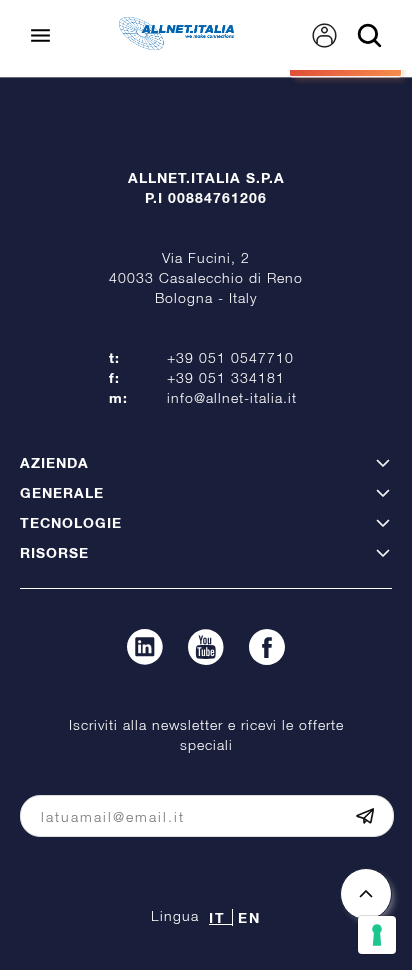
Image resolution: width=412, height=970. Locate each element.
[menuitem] (324, 35)
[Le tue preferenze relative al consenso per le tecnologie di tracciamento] (377, 935)
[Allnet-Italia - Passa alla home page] (176, 44)
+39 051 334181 (226, 377)
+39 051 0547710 (230, 357)
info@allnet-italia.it (232, 397)
